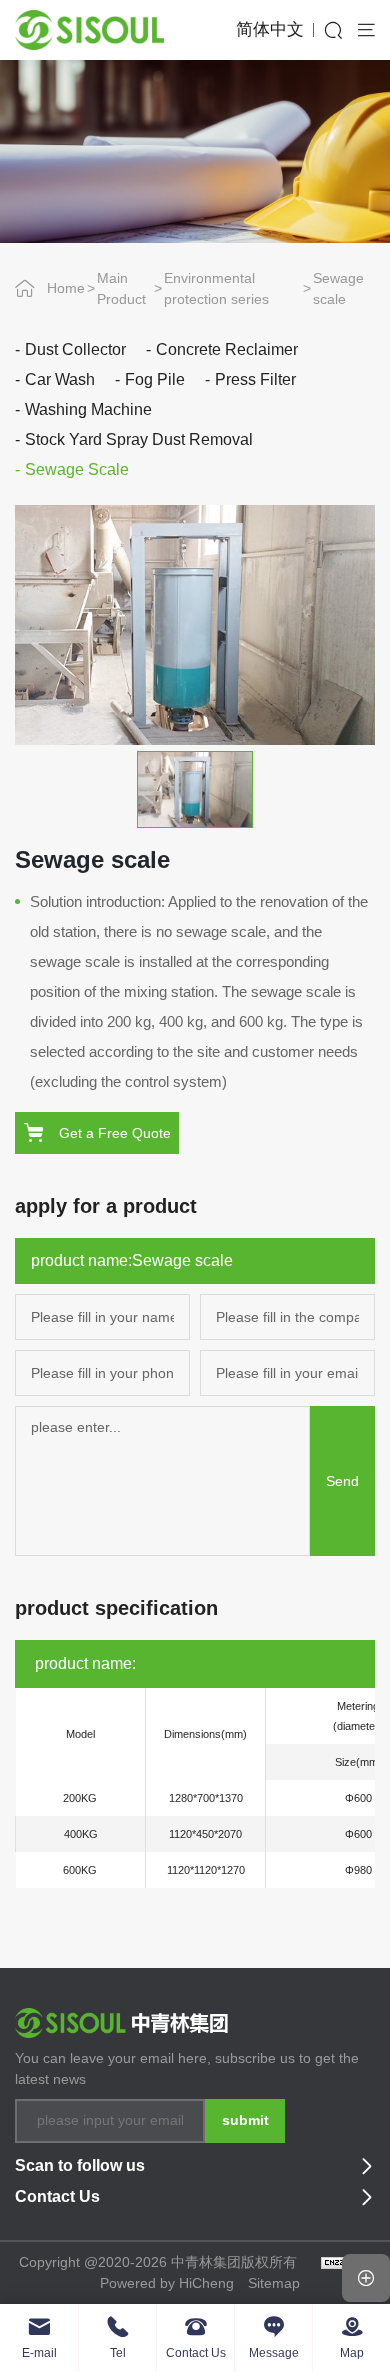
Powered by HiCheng (167, 2283)
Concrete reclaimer (227, 349)
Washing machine (88, 409)
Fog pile (155, 379)
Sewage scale (338, 288)
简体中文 (270, 29)
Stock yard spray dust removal (139, 439)
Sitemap (274, 2283)
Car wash (60, 379)
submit (245, 2120)
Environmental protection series (216, 288)
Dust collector (75, 349)
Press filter (255, 379)
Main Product (121, 288)
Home (66, 288)
